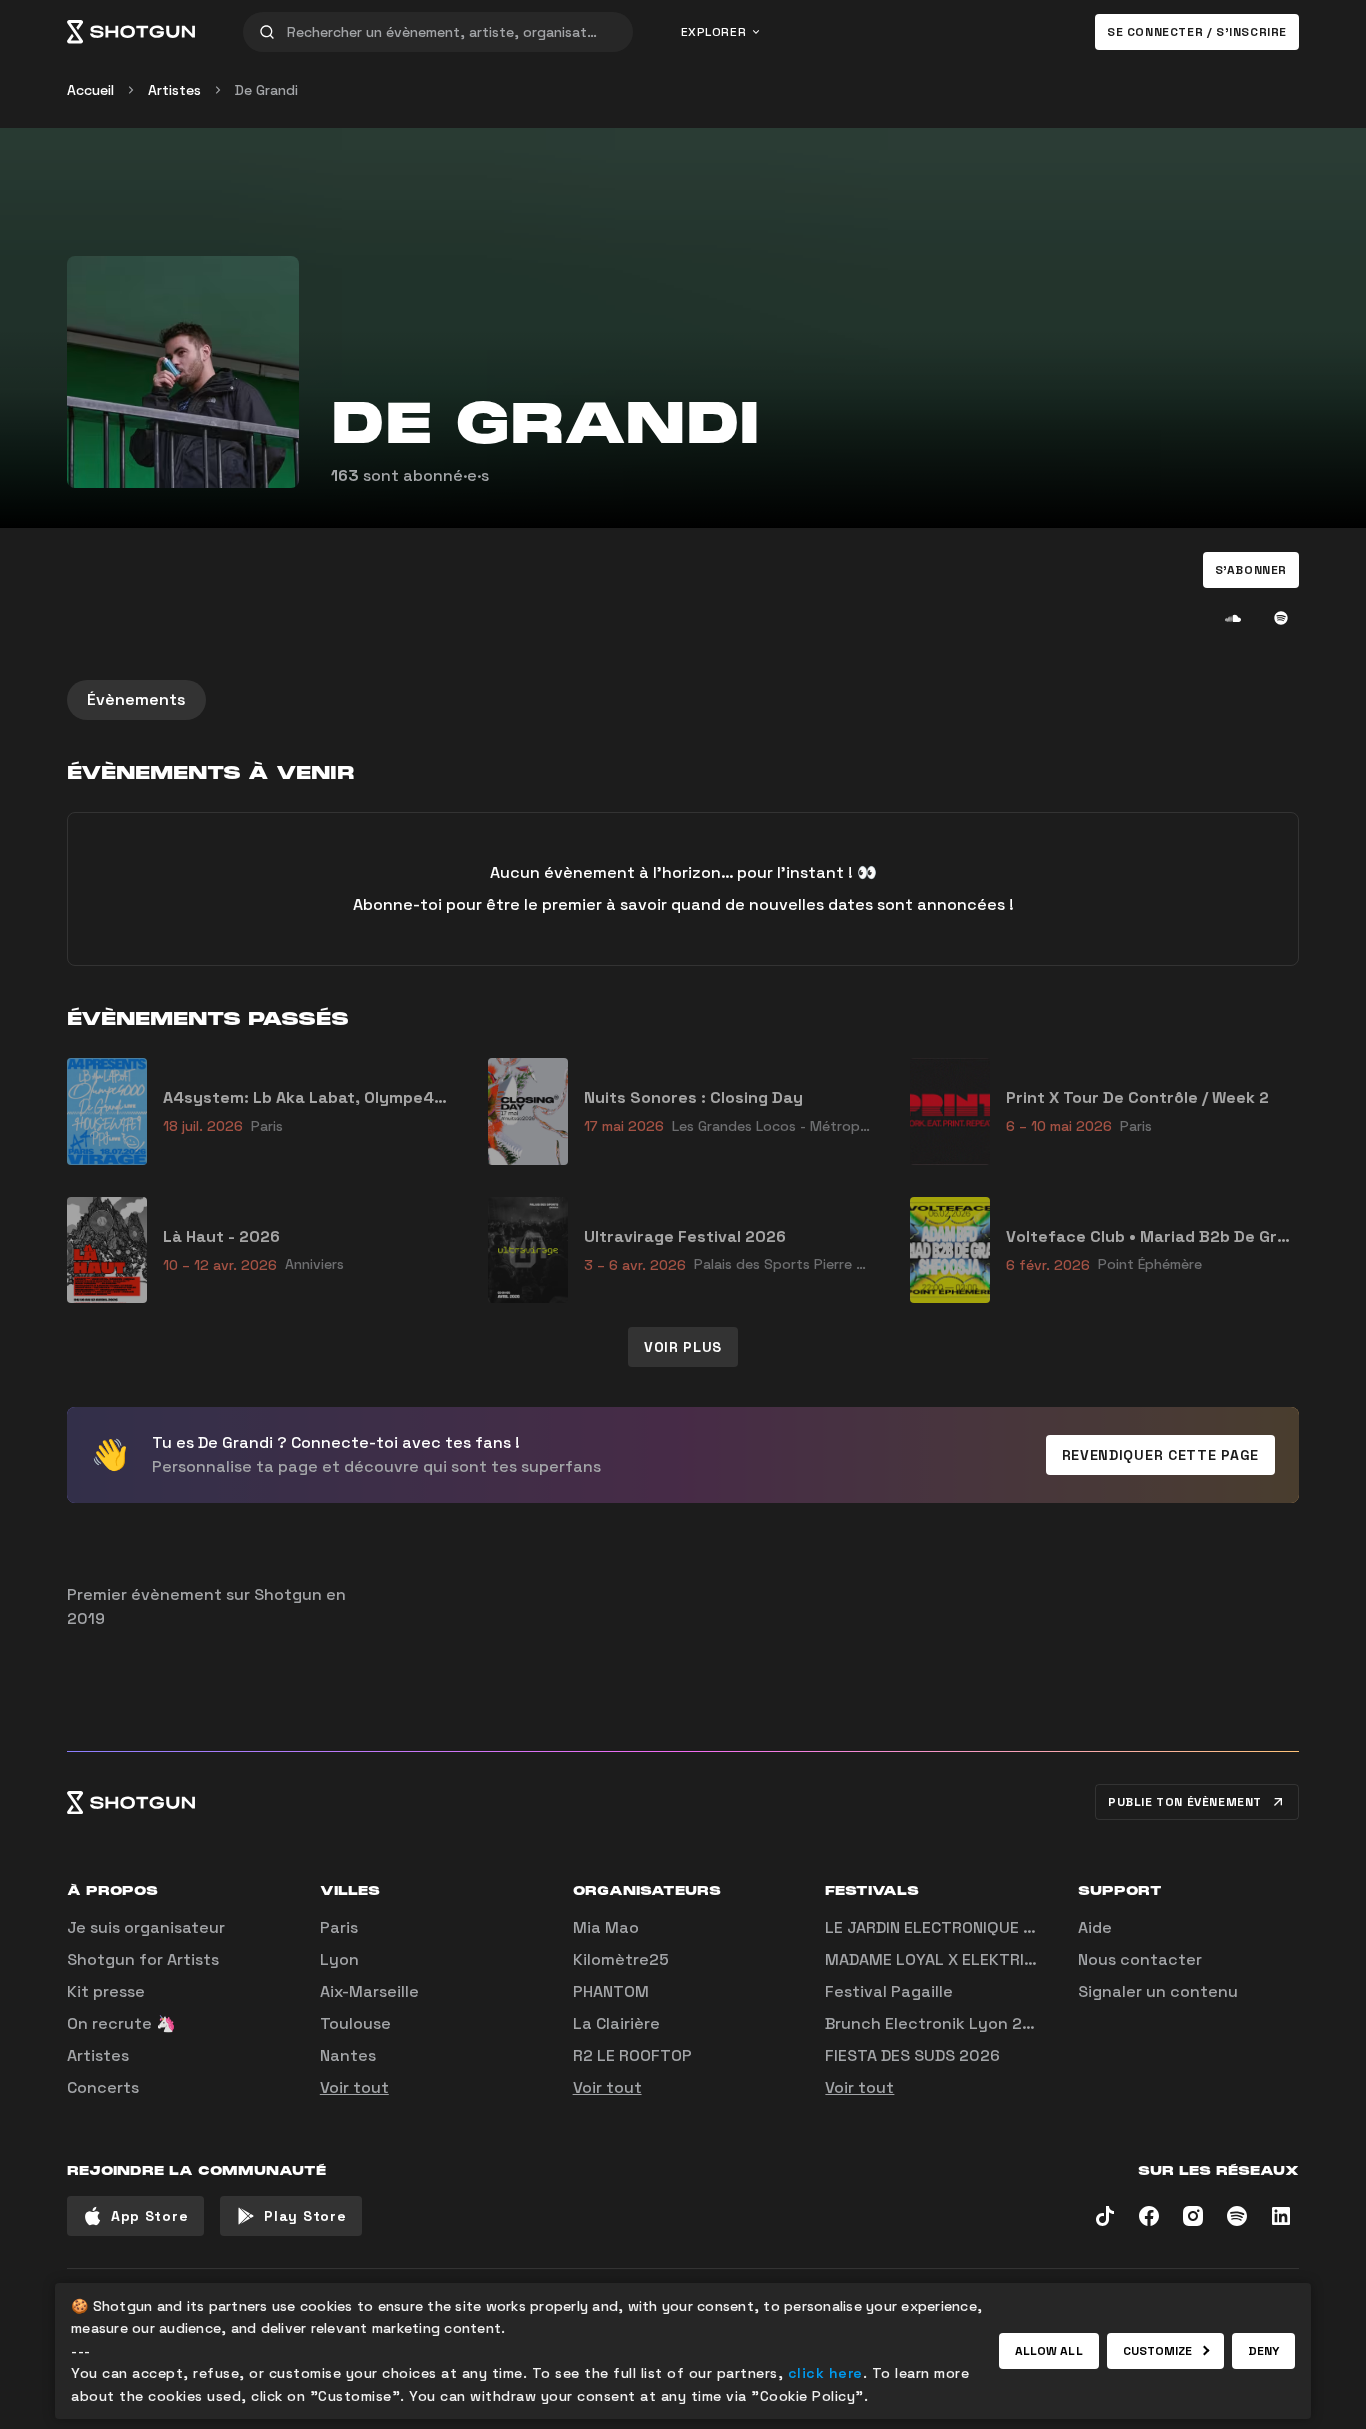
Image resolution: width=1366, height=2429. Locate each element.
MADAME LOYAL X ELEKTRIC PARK (951, 1959)
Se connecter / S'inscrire (1197, 32)
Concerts (103, 2087)
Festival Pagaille (889, 1991)
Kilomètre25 (621, 1959)
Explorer (714, 32)
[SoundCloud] (1233, 618)
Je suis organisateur (146, 1927)
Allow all (1049, 2351)
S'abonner (1251, 570)
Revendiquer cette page (1160, 1455)
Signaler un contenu (1158, 1991)
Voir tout (354, 2087)
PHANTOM (611, 1991)
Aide (1095, 1927)
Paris (339, 1927)
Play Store (305, 2216)
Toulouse (355, 2023)
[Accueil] (131, 32)
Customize (1158, 2351)
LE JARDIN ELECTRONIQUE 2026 (944, 1927)
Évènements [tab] (136, 699)
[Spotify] (1281, 618)
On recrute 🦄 (121, 2023)
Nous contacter (1140, 1959)
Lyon (339, 1959)
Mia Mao (606, 1927)
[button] (1251, 570)
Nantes (348, 2055)
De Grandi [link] (266, 90)
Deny (1263, 2351)
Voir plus (683, 1347)
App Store (149, 2216)
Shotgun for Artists (143, 1959)
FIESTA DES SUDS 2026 (912, 2055)
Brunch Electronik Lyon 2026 (939, 2023)
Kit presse (106, 1991)
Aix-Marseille (369, 1991)
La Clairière (616, 2023)
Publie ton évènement (1185, 1802)
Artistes (174, 90)
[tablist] (683, 700)
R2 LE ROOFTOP (632, 2055)
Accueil (90, 90)
